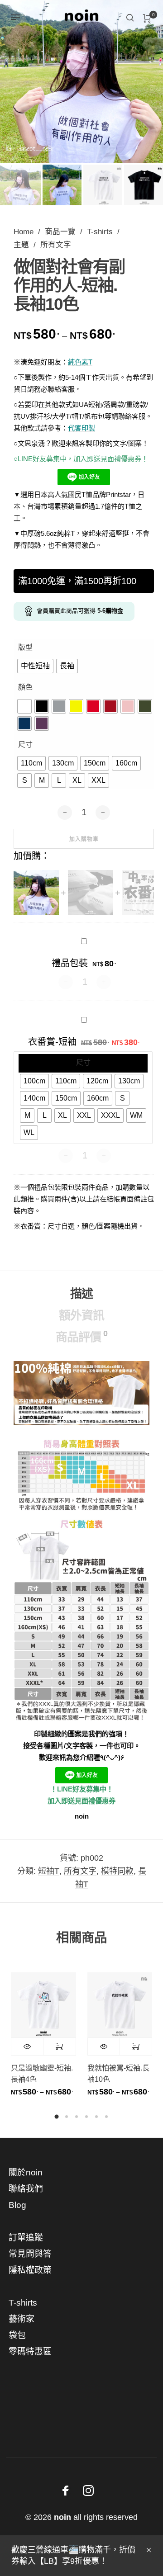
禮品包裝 (70, 963)
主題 (21, 245)
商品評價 (81, 1336)
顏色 (25, 687)
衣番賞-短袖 (52, 1042)
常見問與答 (30, 2254)
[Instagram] (88, 2491)
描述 (81, 1294)
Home (24, 232)
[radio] (35, 666)
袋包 (17, 2335)
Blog (17, 2205)
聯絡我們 (26, 2189)
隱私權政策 (30, 2270)
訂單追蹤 (26, 2238)
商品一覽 (60, 232)
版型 (25, 647)
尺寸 (25, 744)
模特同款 (117, 1871)
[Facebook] (66, 2491)
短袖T (49, 1871)
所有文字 (56, 245)
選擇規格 (59, 2047)
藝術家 (22, 2319)
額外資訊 (81, 1315)
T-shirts (100, 232)
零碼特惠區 (30, 2351)
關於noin (26, 2172)
